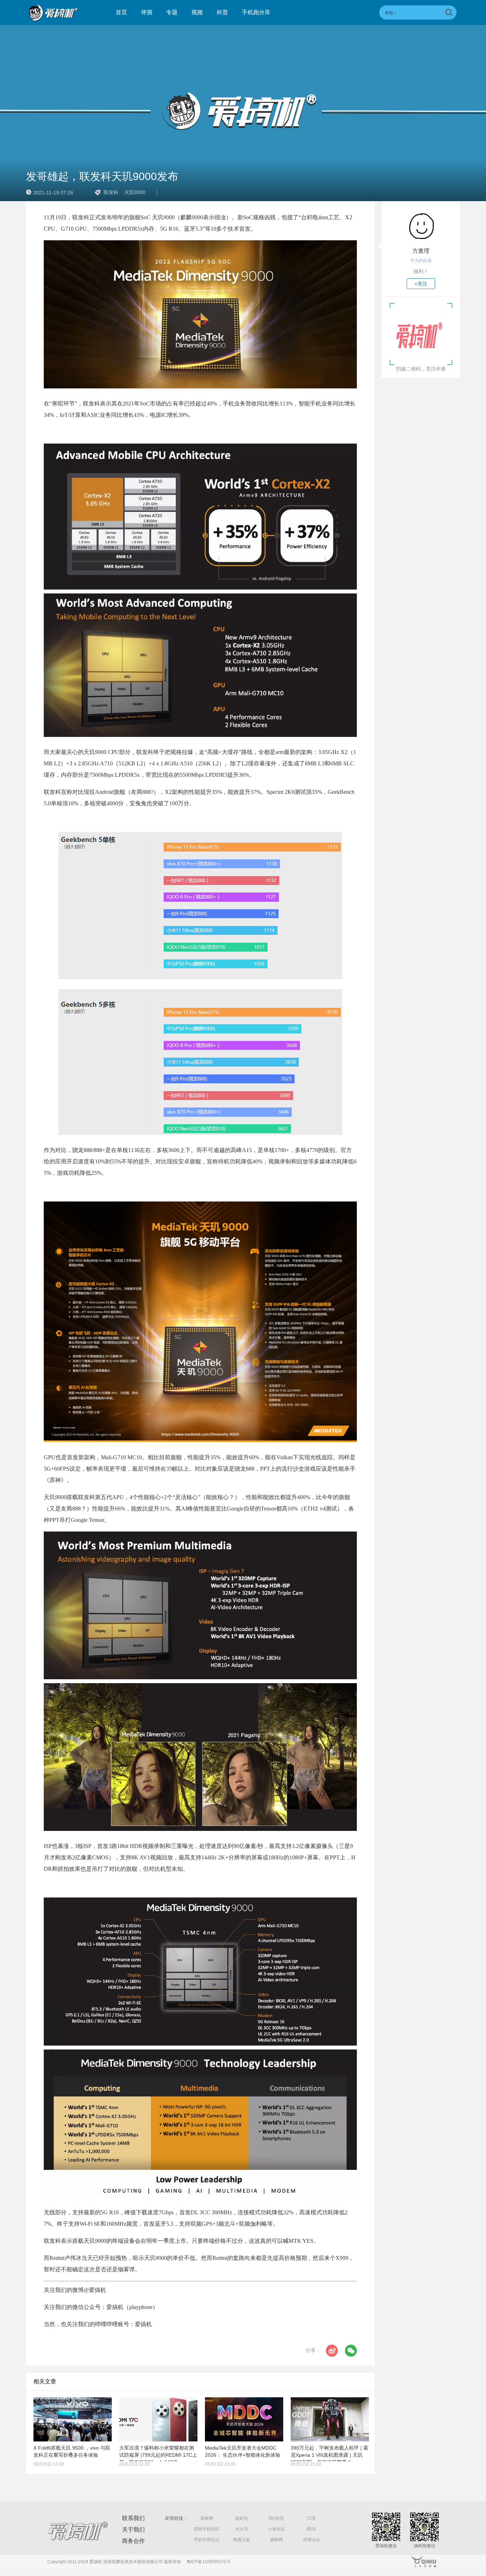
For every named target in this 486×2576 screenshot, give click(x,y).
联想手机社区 (207, 2529)
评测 (147, 12)
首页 (121, 12)
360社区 (276, 2518)
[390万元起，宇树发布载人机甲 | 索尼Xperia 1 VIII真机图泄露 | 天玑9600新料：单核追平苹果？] (330, 2419)
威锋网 (276, 2540)
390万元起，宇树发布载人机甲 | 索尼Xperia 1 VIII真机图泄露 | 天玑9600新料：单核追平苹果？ (329, 2455)
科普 (222, 12)
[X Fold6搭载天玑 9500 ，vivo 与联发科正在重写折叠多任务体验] (73, 2419)
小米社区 (276, 2529)
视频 (197, 12)
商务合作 (133, 2541)
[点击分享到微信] (351, 2351)
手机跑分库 (256, 12)
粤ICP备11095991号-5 (208, 2562)
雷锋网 (207, 2518)
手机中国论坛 (207, 2540)
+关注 (421, 284)
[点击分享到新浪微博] (332, 2351)
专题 (172, 12)
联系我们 (133, 2518)
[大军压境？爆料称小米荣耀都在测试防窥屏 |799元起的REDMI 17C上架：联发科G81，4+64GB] (158, 2419)
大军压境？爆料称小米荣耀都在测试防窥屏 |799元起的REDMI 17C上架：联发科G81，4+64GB (158, 2455)
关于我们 (133, 2530)
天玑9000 (135, 192)
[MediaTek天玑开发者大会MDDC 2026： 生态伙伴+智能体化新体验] (244, 2419)
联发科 (111, 192)
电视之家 (242, 2540)
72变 (311, 2518)
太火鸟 (242, 2529)
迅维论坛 (311, 2540)
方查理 (421, 251)
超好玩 (242, 2518)
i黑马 (311, 2529)
